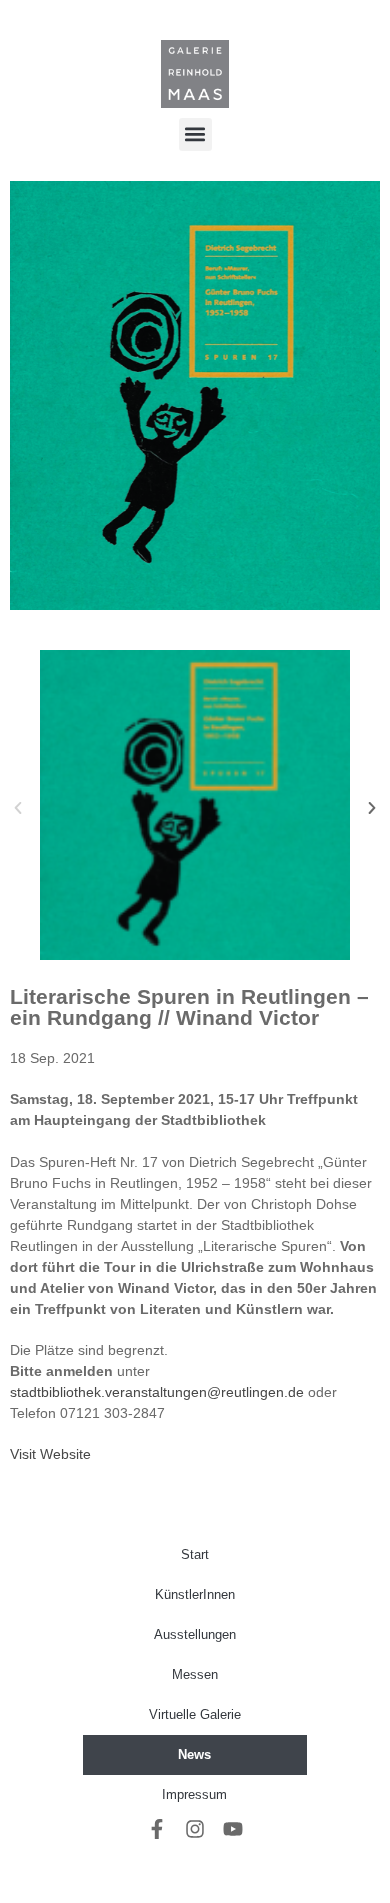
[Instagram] (195, 1829)
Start (195, 1554)
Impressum (194, 1794)
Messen (195, 1674)
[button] (195, 134)
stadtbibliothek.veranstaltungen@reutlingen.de (157, 1392)
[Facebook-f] (157, 1829)
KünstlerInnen (195, 1594)
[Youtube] (233, 1829)
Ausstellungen (195, 1634)
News (194, 1754)
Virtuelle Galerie (195, 1714)
